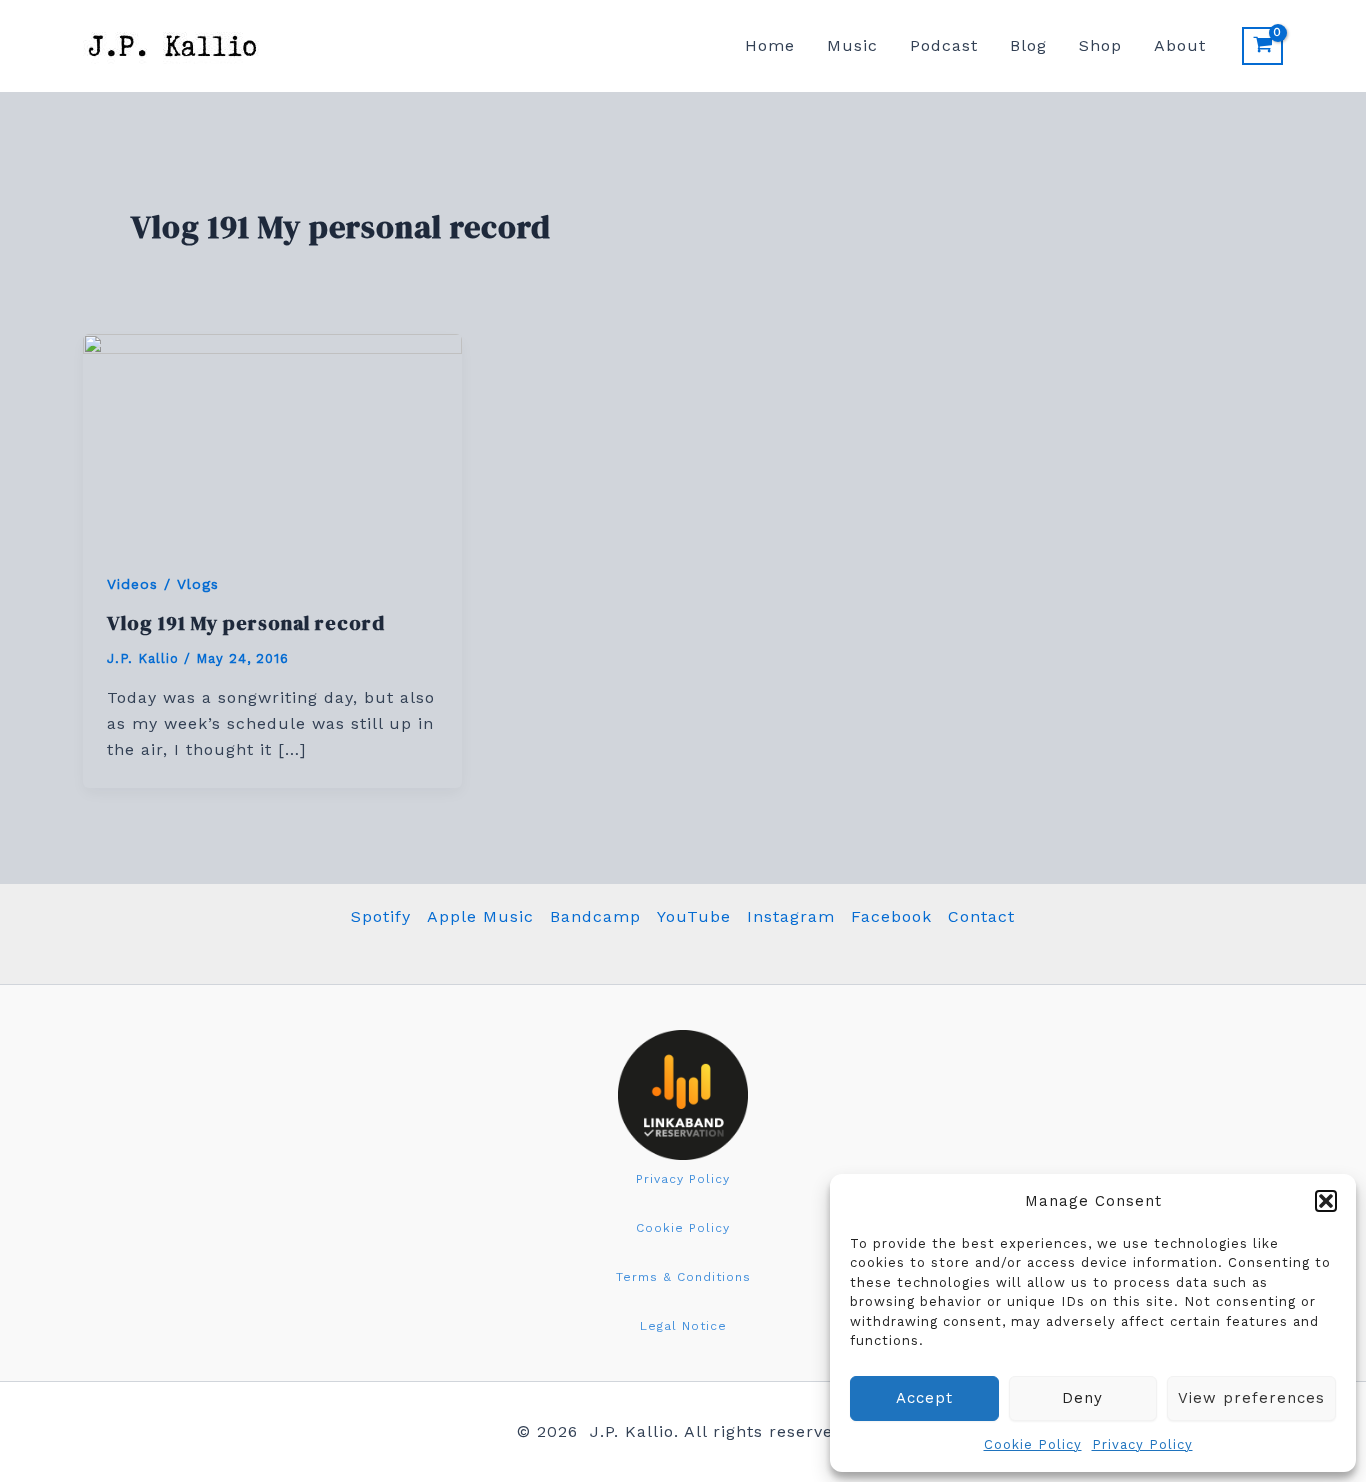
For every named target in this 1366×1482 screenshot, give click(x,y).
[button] (1326, 1201)
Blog (1028, 45)
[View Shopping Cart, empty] (1262, 46)
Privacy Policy (1142, 1444)
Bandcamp (595, 916)
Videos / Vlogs (163, 584)
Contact (981, 916)
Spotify (381, 916)
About (1180, 45)
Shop (1100, 45)
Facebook (891, 916)
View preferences (1251, 1398)
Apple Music (480, 916)
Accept (924, 1398)
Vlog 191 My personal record (246, 623)
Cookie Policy (1033, 1444)
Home (770, 45)
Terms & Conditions (683, 1277)
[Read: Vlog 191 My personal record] (272, 438)
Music (852, 45)
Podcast (944, 45)
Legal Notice (683, 1326)
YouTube (694, 916)
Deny (1082, 1398)
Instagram (791, 916)
